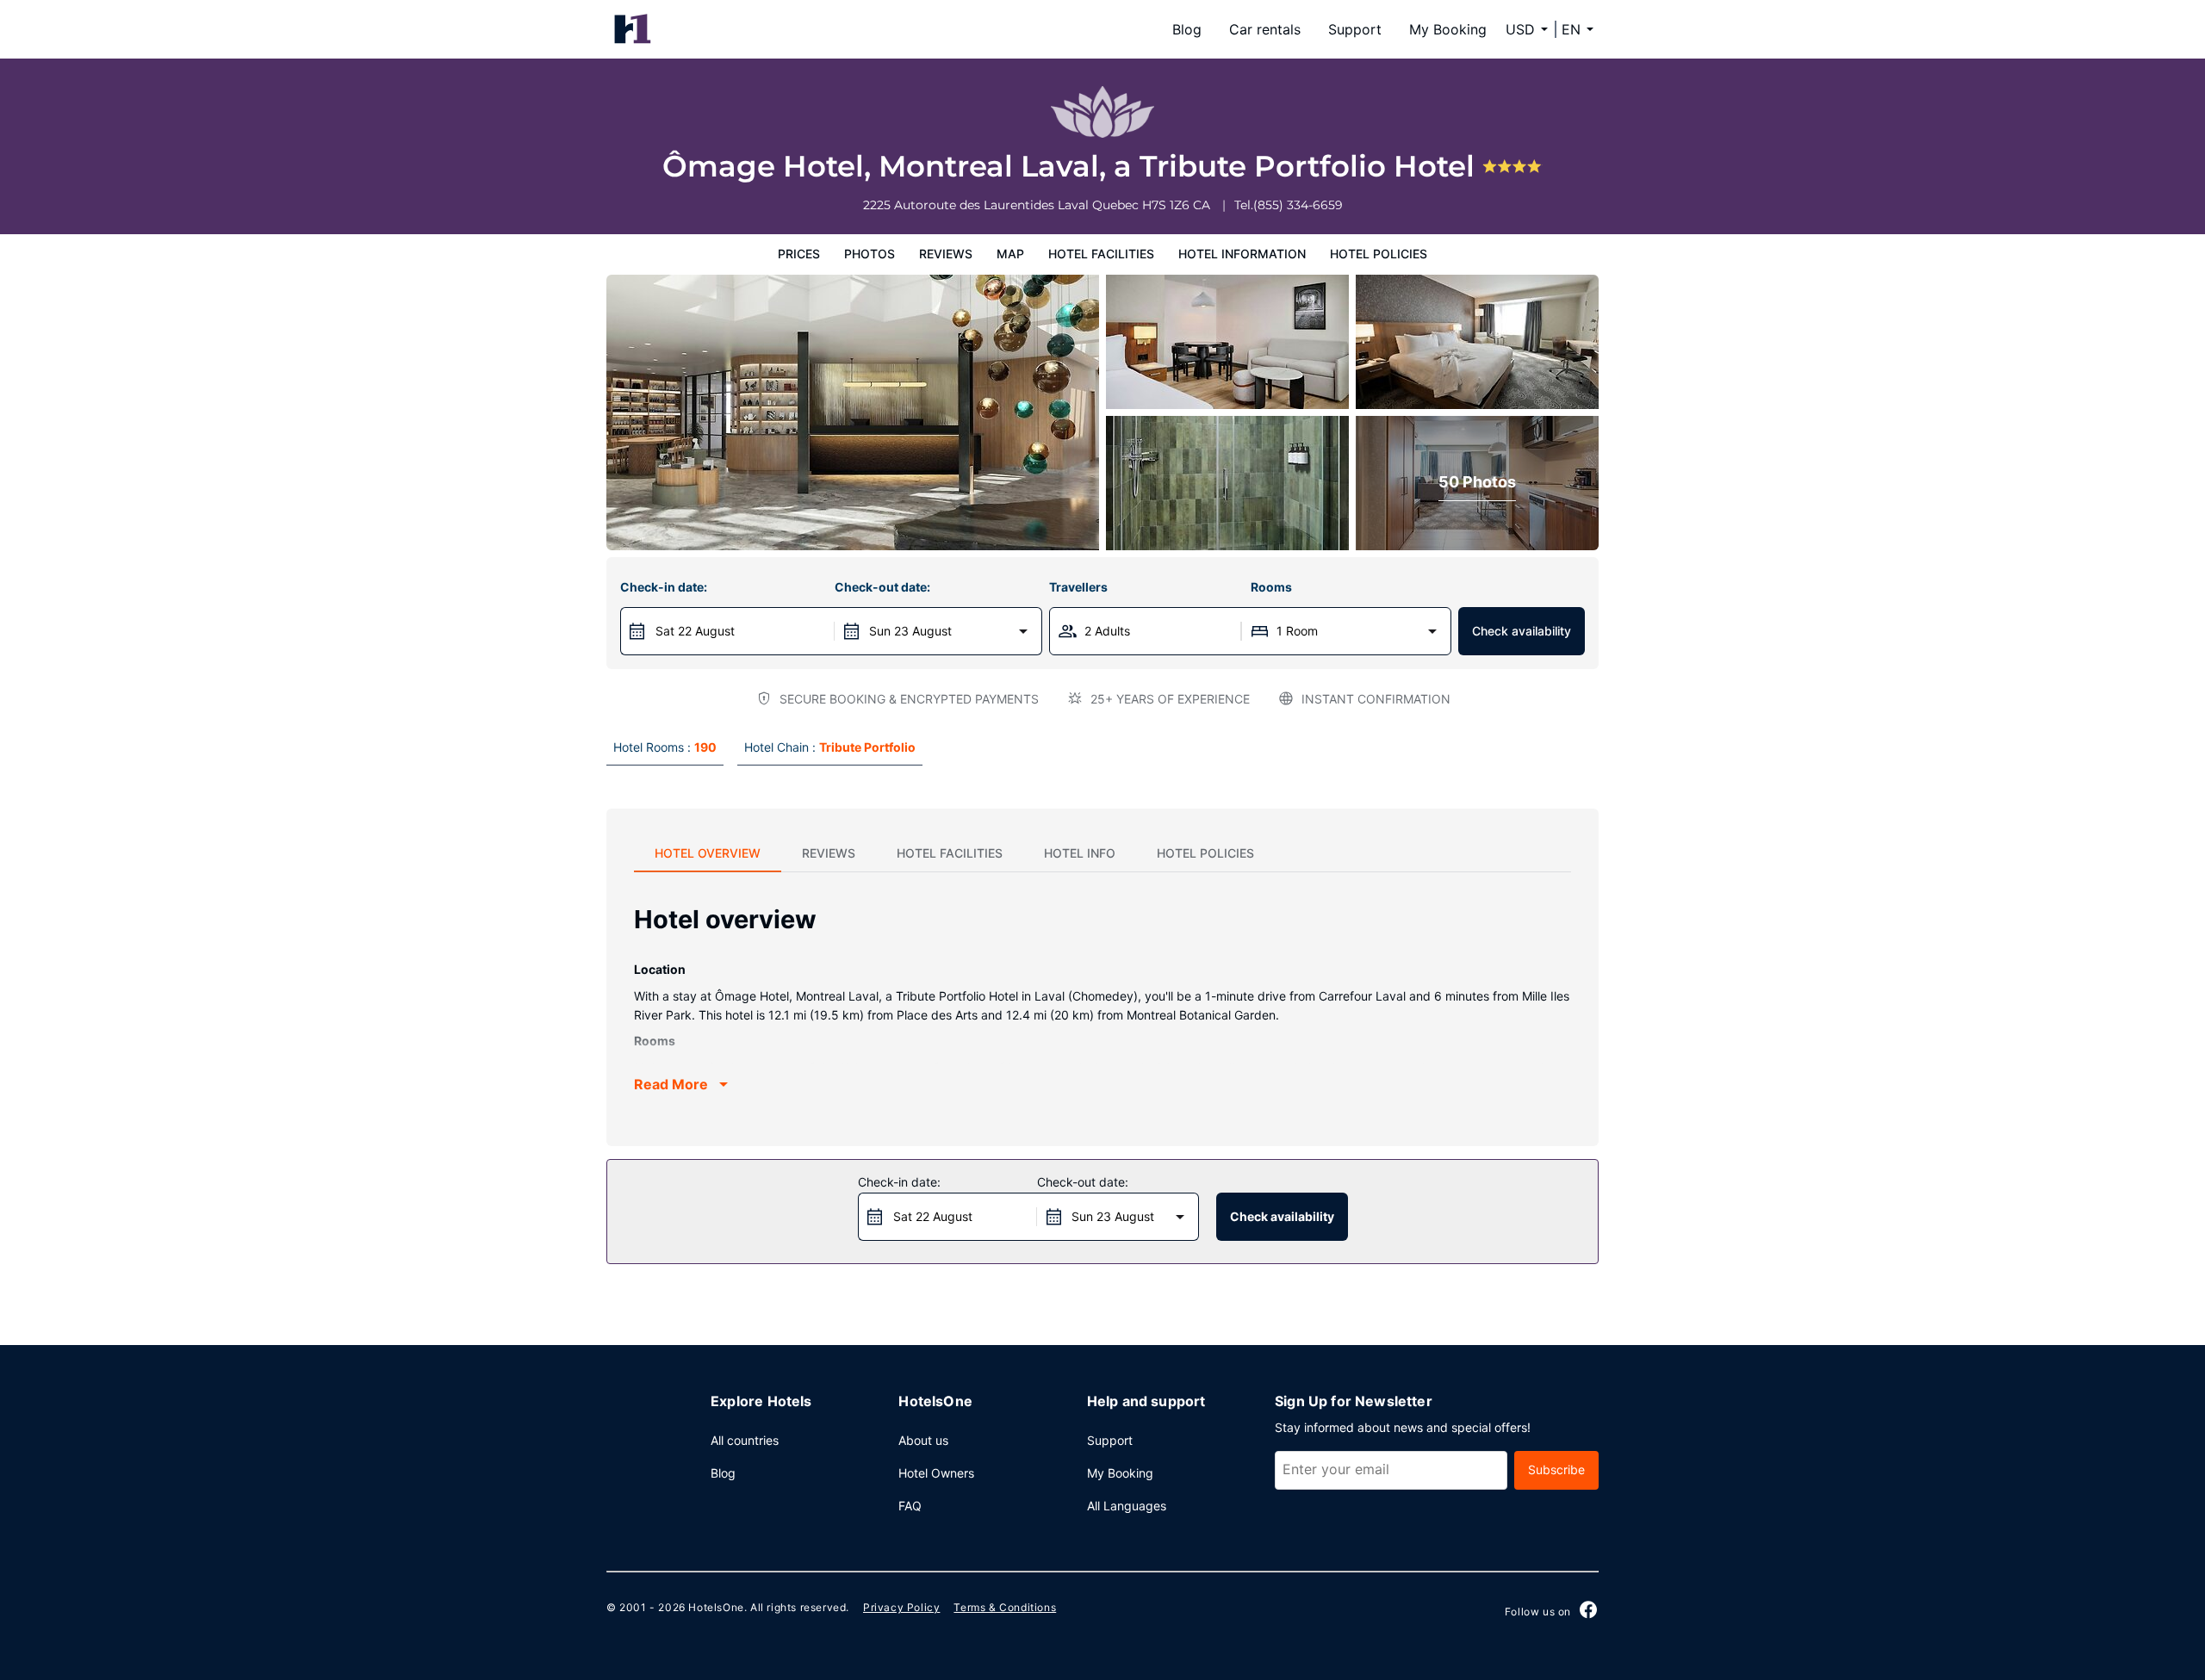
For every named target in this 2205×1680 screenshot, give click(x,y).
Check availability (1522, 631)
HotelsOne (716, 1607)
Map (1010, 254)
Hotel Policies (1379, 254)
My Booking (1448, 29)
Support (1355, 29)
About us (923, 1440)
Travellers (1078, 587)
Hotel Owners (936, 1473)
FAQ (910, 1506)
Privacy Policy (901, 1607)
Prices (799, 254)
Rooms (1271, 587)
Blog (1187, 29)
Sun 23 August (910, 631)
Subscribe (1556, 1469)
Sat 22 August (695, 631)
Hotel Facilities (1101, 254)
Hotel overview (708, 853)
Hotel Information (1242, 254)
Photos (870, 254)
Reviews (946, 254)
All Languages (1127, 1506)
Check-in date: (664, 587)
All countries (745, 1440)
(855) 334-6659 (1298, 205)
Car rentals (1265, 29)
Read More (671, 1084)
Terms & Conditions (1005, 1607)
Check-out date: (882, 587)
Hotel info (1080, 853)
